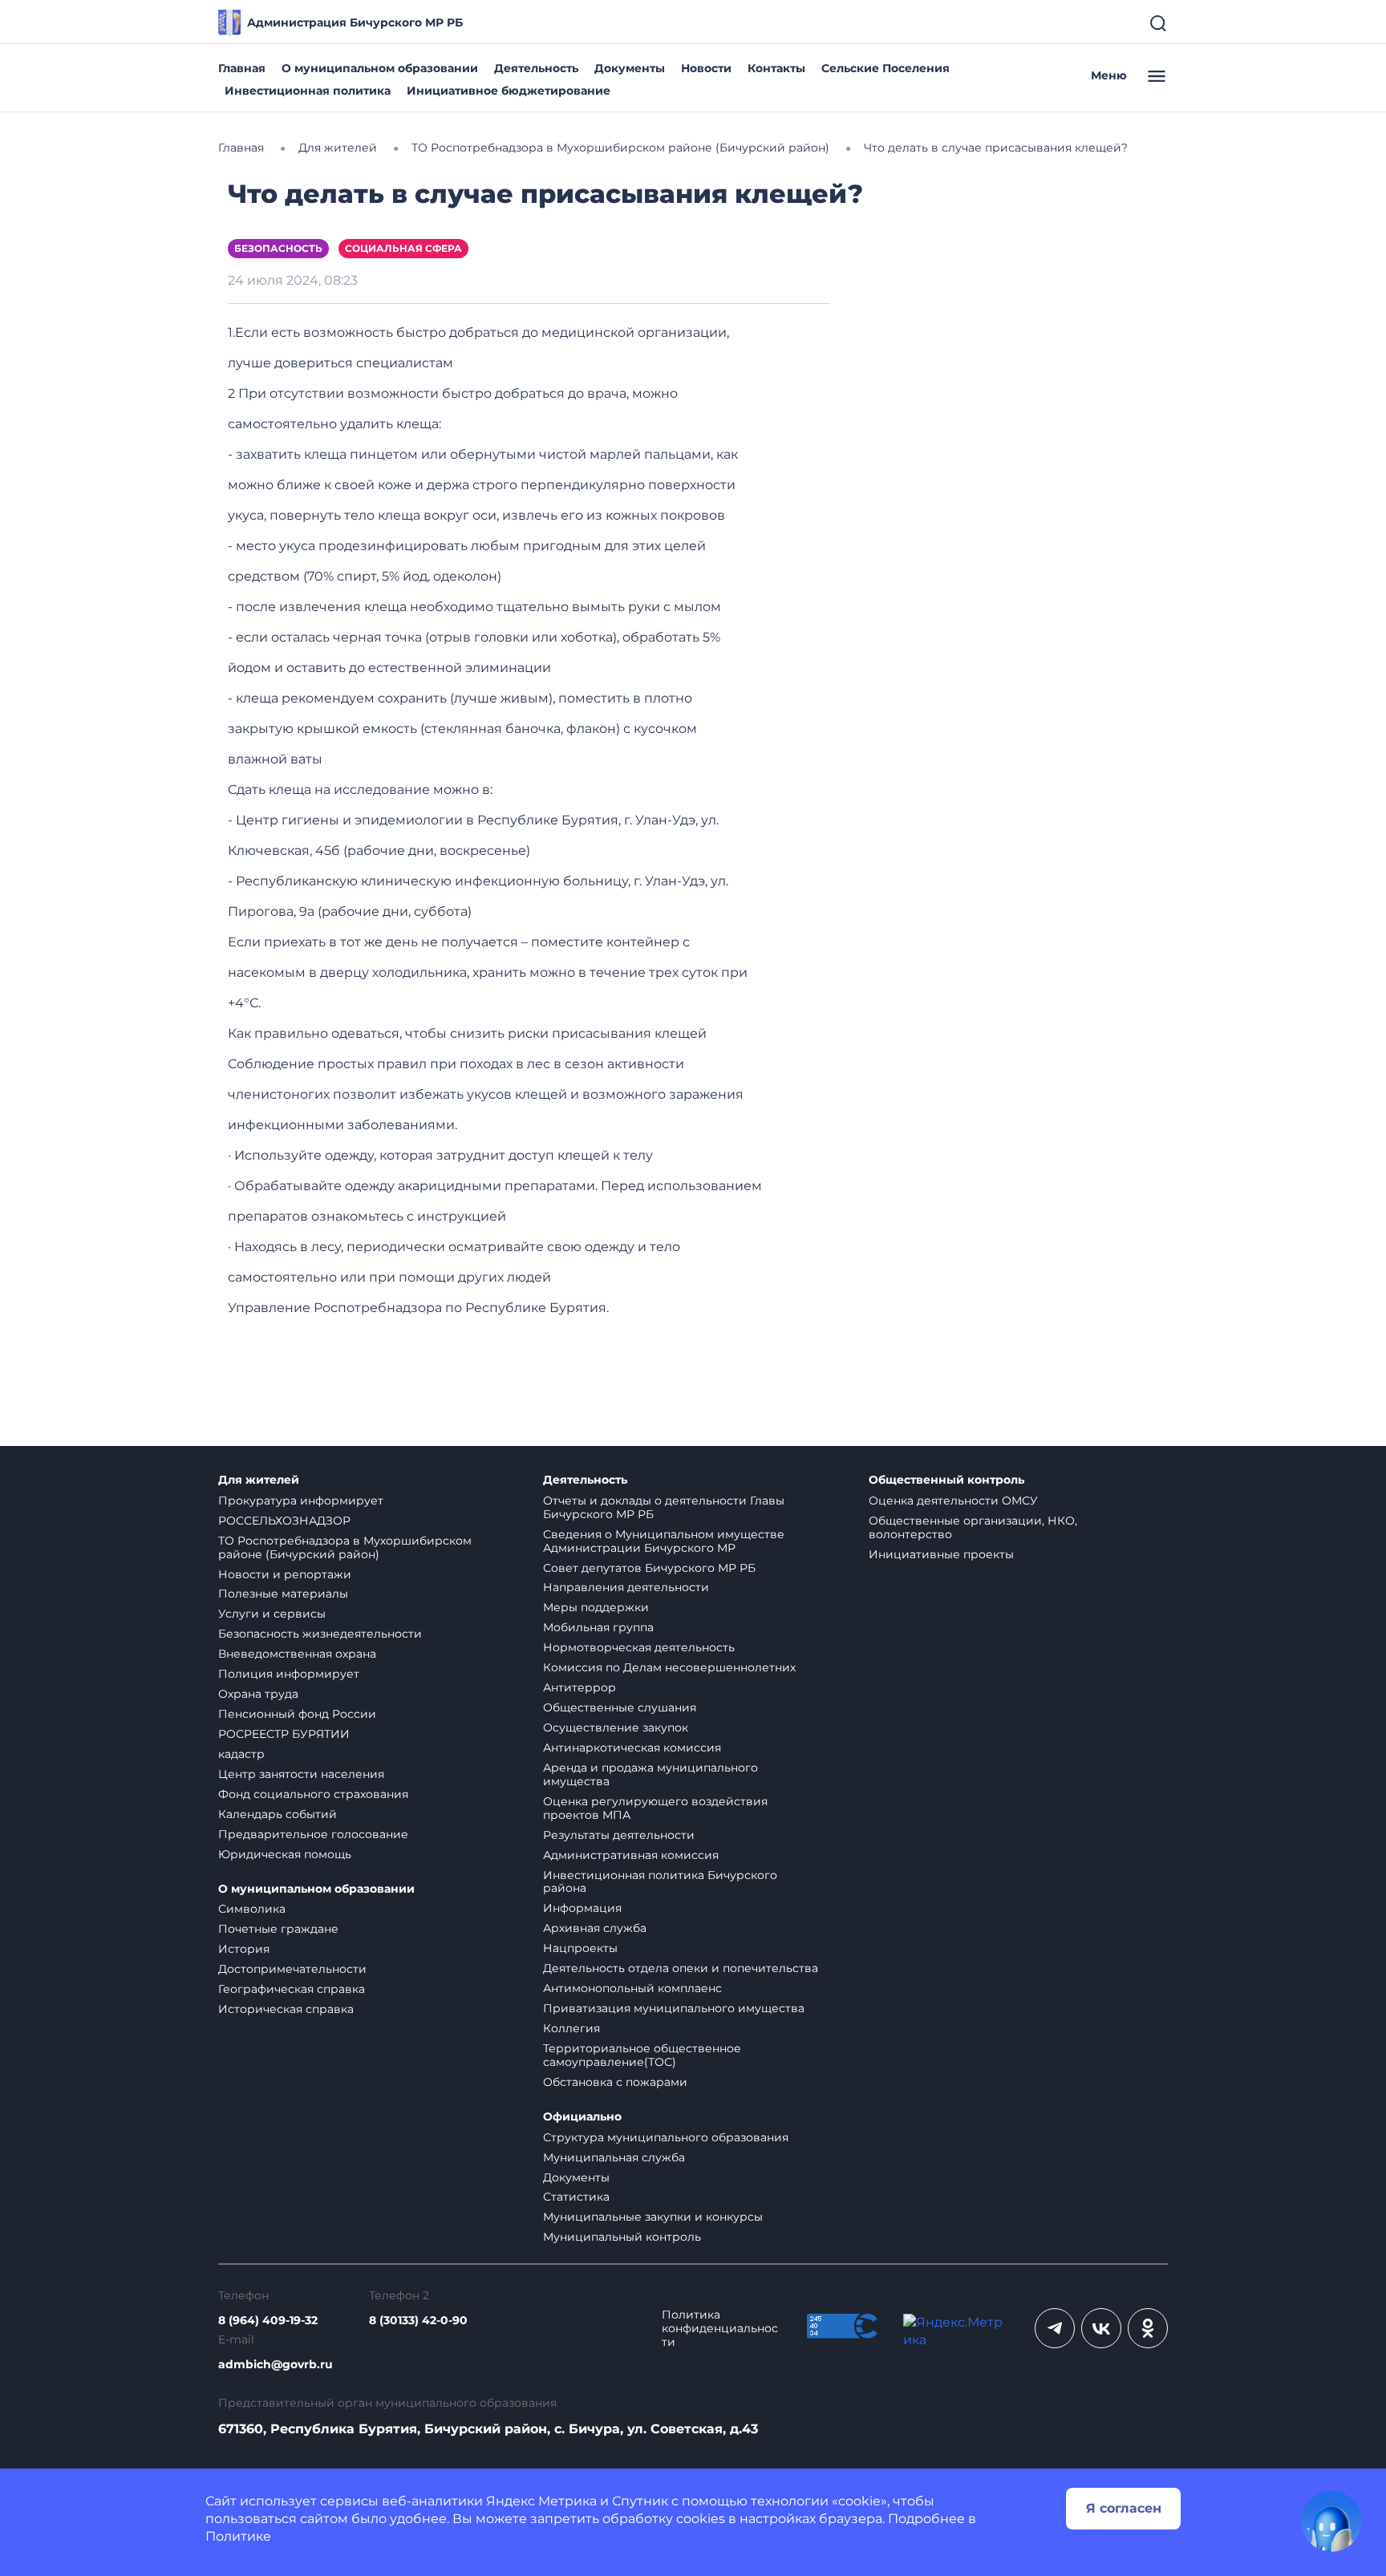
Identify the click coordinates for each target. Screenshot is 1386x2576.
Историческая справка (286, 2009)
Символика (252, 1909)
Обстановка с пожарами (615, 2082)
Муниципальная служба (614, 2157)
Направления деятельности (626, 1587)
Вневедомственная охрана (297, 1654)
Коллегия (571, 2028)
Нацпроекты (580, 1948)
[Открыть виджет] (1331, 2521)
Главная (242, 68)
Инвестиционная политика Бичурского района (660, 1882)
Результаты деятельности (619, 1835)
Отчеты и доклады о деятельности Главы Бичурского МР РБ (664, 1507)
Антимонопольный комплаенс (632, 1988)
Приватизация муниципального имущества (674, 2008)
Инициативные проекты (941, 1554)
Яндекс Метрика (541, 2501)
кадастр (241, 1754)
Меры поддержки (596, 1607)
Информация (582, 1908)
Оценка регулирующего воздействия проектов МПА (655, 1808)
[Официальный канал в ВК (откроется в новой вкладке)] (1101, 2328)
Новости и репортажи (285, 1574)
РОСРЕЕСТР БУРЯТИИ (284, 1734)
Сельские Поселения (885, 68)
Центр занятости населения (301, 1774)
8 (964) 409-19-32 (268, 2321)
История (244, 1949)
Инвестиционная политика (308, 91)
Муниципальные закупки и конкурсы (653, 2217)
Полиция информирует (289, 1674)
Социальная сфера (403, 248)
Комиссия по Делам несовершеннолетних (669, 1667)
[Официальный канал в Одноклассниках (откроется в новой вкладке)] (1148, 2328)
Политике (238, 2536)
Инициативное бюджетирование (509, 91)
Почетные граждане (278, 1929)
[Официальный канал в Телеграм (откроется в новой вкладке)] (1055, 2328)
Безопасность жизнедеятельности (320, 1634)
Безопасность (278, 248)
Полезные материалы (283, 1594)
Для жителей (259, 1480)
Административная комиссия (631, 1855)
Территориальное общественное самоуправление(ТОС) (642, 2055)
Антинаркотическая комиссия (632, 1748)
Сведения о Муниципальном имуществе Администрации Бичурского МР (664, 1541)
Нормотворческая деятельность (639, 1647)
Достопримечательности (292, 1969)
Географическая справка (292, 1989)
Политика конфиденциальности (720, 2329)
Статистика (576, 2197)
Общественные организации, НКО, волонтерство (973, 1527)
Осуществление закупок (616, 1727)
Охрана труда (258, 1694)
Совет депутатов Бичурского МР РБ (649, 1568)
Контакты (776, 68)
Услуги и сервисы (272, 1614)
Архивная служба (595, 1928)
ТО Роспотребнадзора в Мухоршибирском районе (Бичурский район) (345, 1547)
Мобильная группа (598, 1627)
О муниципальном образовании (380, 68)
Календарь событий (278, 1814)
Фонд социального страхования (313, 1794)
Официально (582, 2117)
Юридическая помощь (285, 1854)
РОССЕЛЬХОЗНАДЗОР (284, 1521)
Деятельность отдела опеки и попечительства (681, 1968)
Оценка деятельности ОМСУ (953, 1501)
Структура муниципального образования (666, 2137)
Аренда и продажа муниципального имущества (650, 1774)
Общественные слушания (620, 1707)
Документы (630, 68)
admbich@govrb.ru (276, 2365)
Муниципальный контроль (622, 2237)
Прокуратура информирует (301, 1501)
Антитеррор (580, 1687)
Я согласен (1124, 2508)
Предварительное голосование (313, 1834)
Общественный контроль (946, 1480)
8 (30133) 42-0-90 (418, 2321)
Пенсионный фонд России (297, 1714)
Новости (706, 68)
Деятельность (536, 68)
